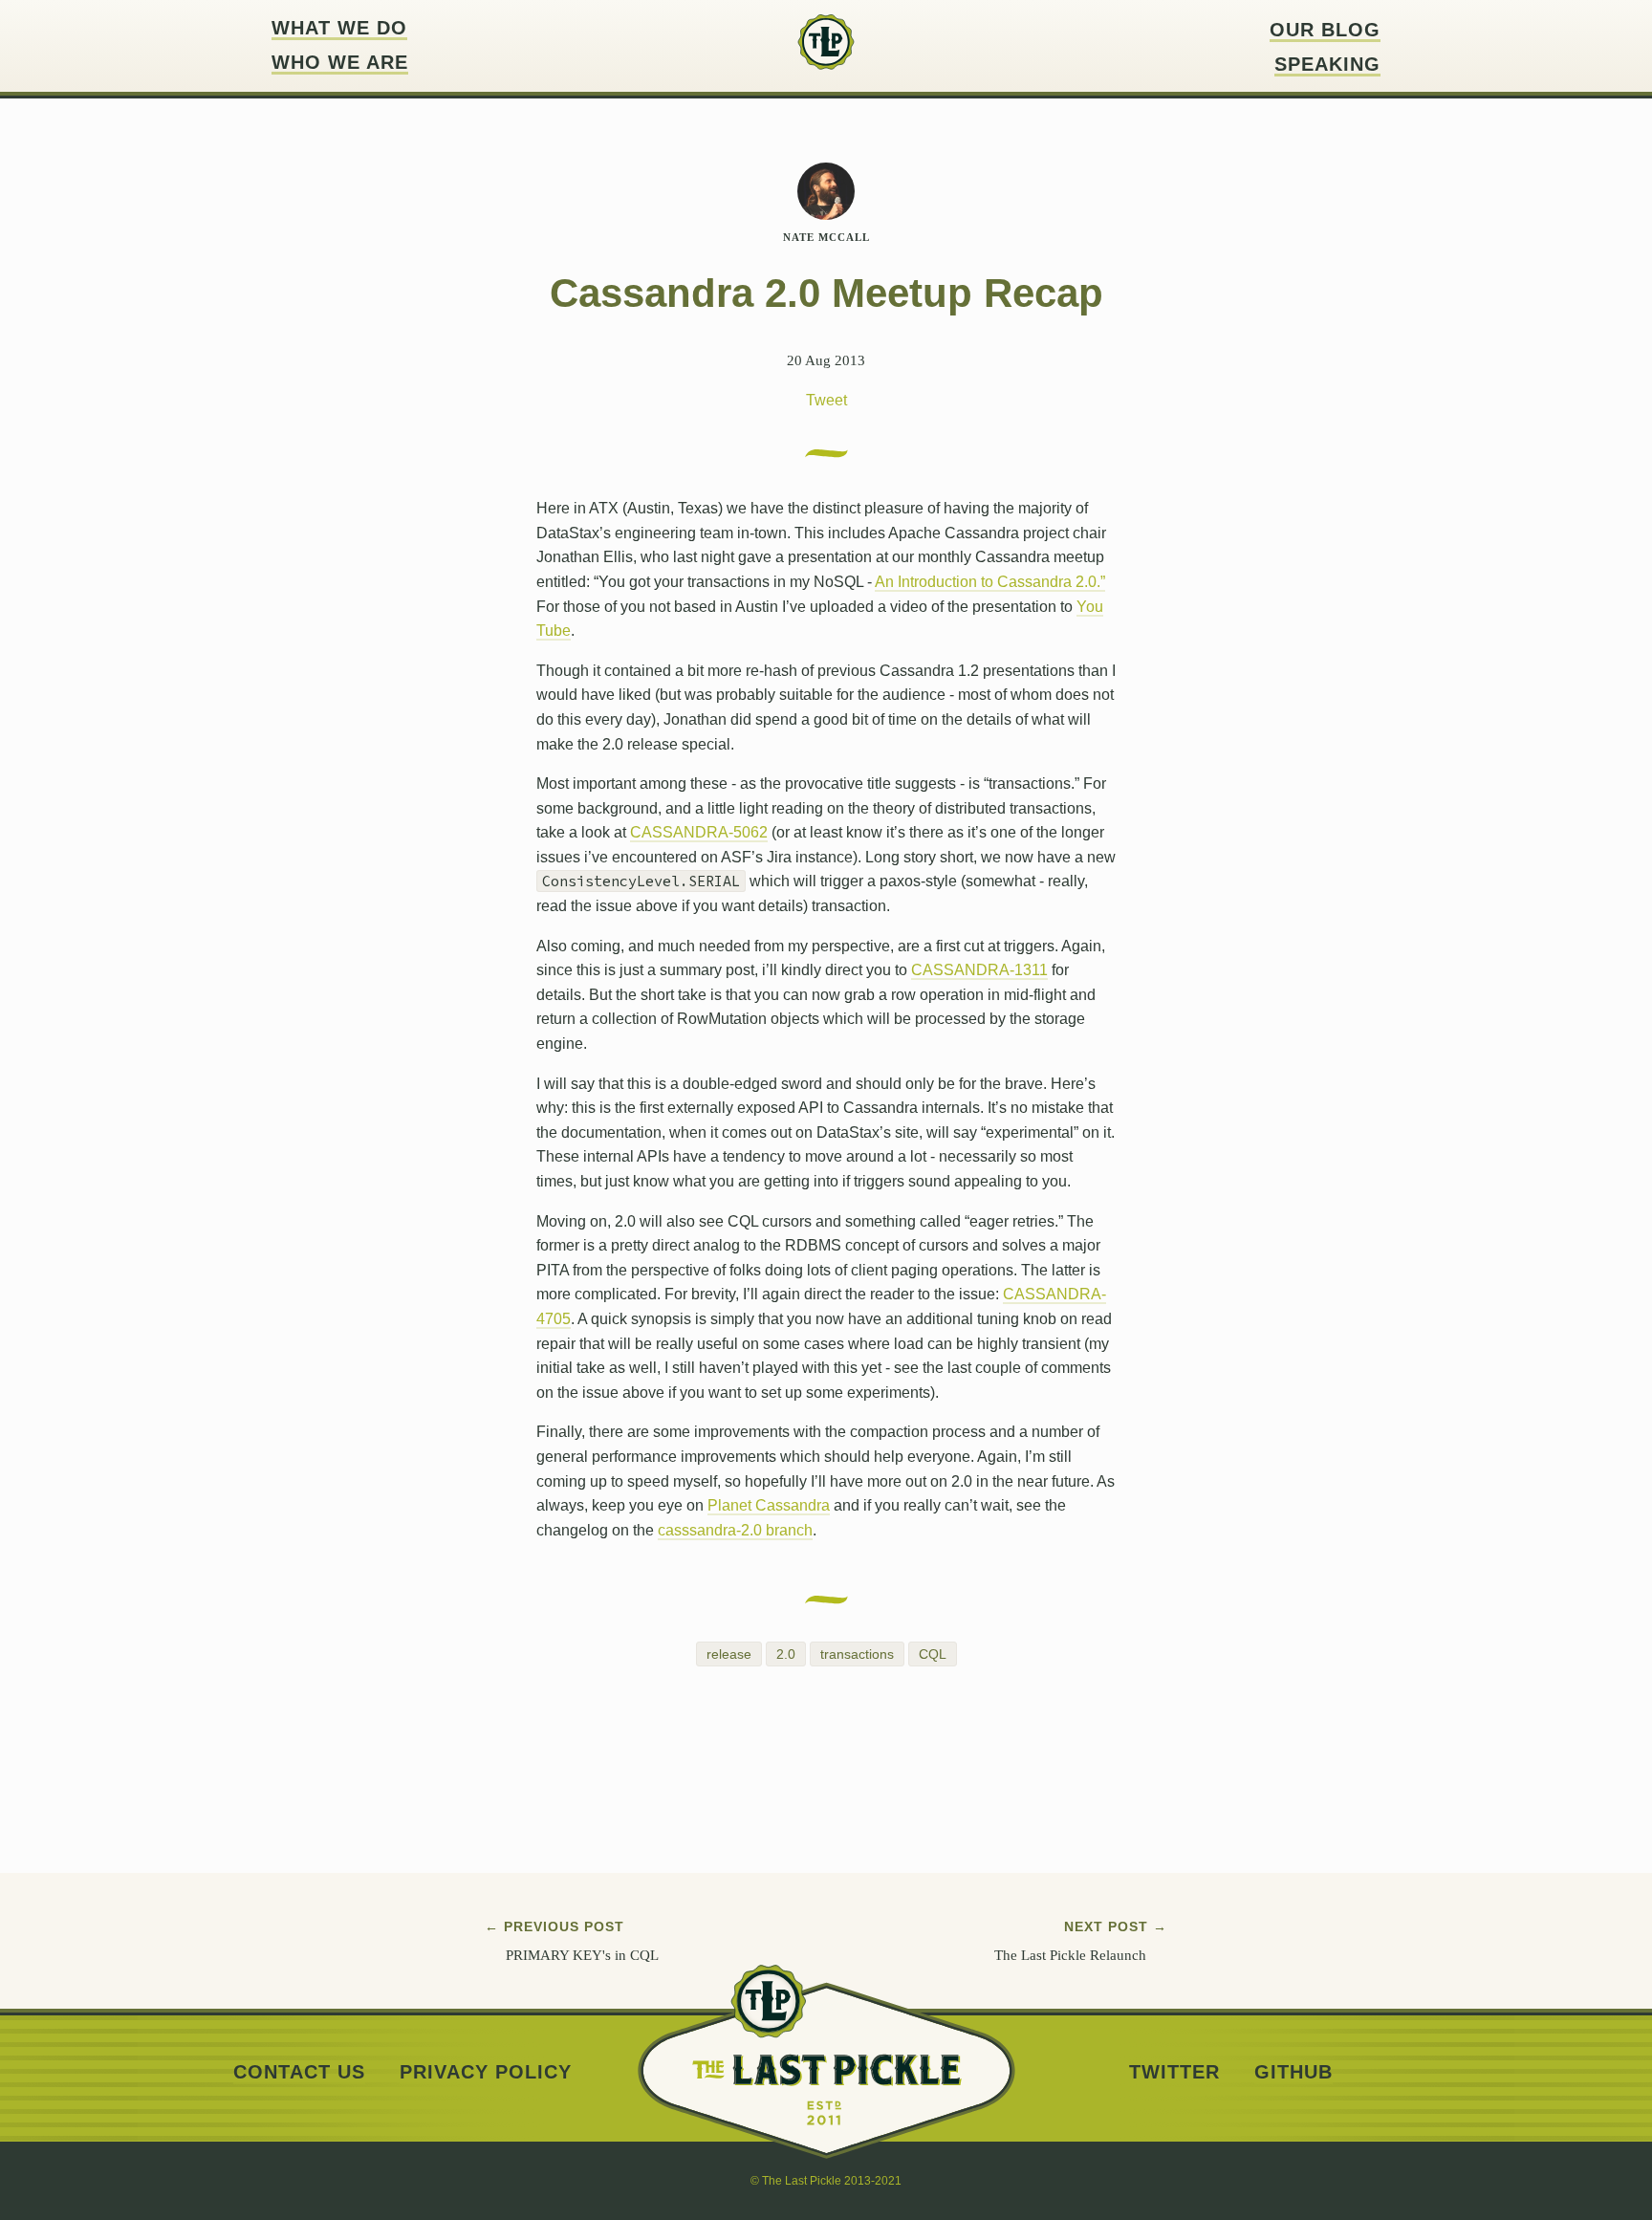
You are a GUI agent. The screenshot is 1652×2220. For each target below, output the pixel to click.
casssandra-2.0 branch (735, 1530)
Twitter (1174, 2072)
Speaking (1327, 65)
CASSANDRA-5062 (699, 832)
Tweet (826, 400)
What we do (339, 28)
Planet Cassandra (769, 1505)
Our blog (1325, 30)
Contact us (299, 2072)
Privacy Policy (486, 2072)
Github (1293, 2072)
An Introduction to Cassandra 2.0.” (990, 582)
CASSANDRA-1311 (979, 970)
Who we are (340, 63)
